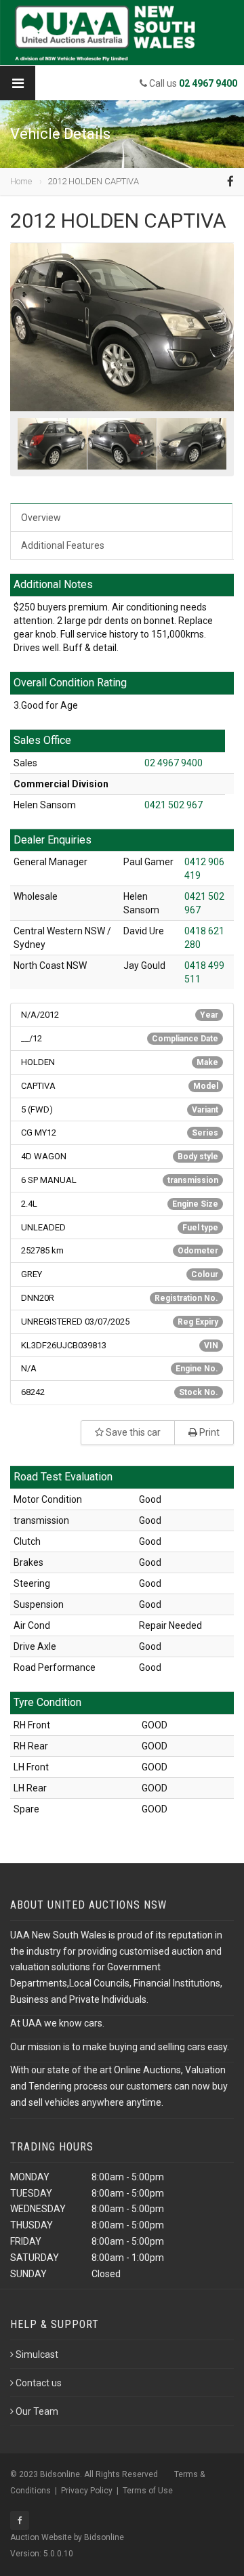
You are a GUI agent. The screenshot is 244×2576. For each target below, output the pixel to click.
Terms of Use (148, 2491)
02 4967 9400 (174, 763)
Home (21, 181)
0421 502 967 (174, 805)
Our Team (37, 2411)
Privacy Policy (87, 2491)
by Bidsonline (99, 2537)
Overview (41, 518)
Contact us (39, 2383)
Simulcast (37, 2354)
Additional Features (63, 545)
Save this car (132, 1432)
